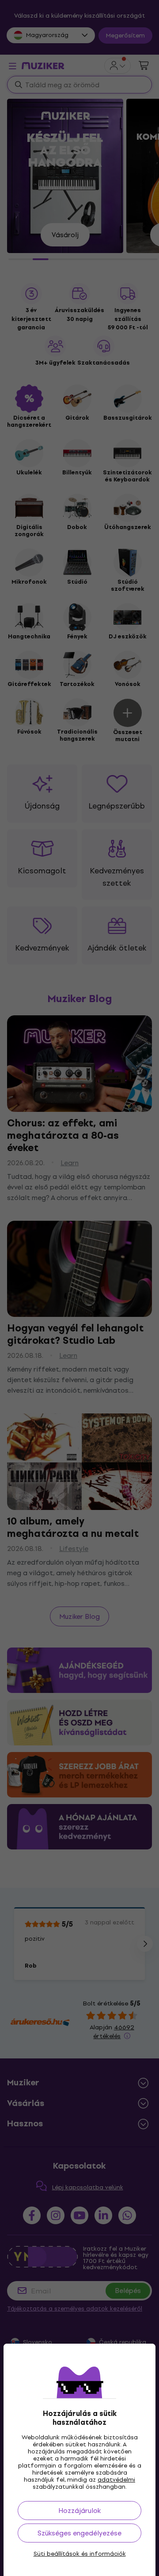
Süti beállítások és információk (80, 2554)
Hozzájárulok (79, 2511)
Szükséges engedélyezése (79, 2533)
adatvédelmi (116, 2480)
